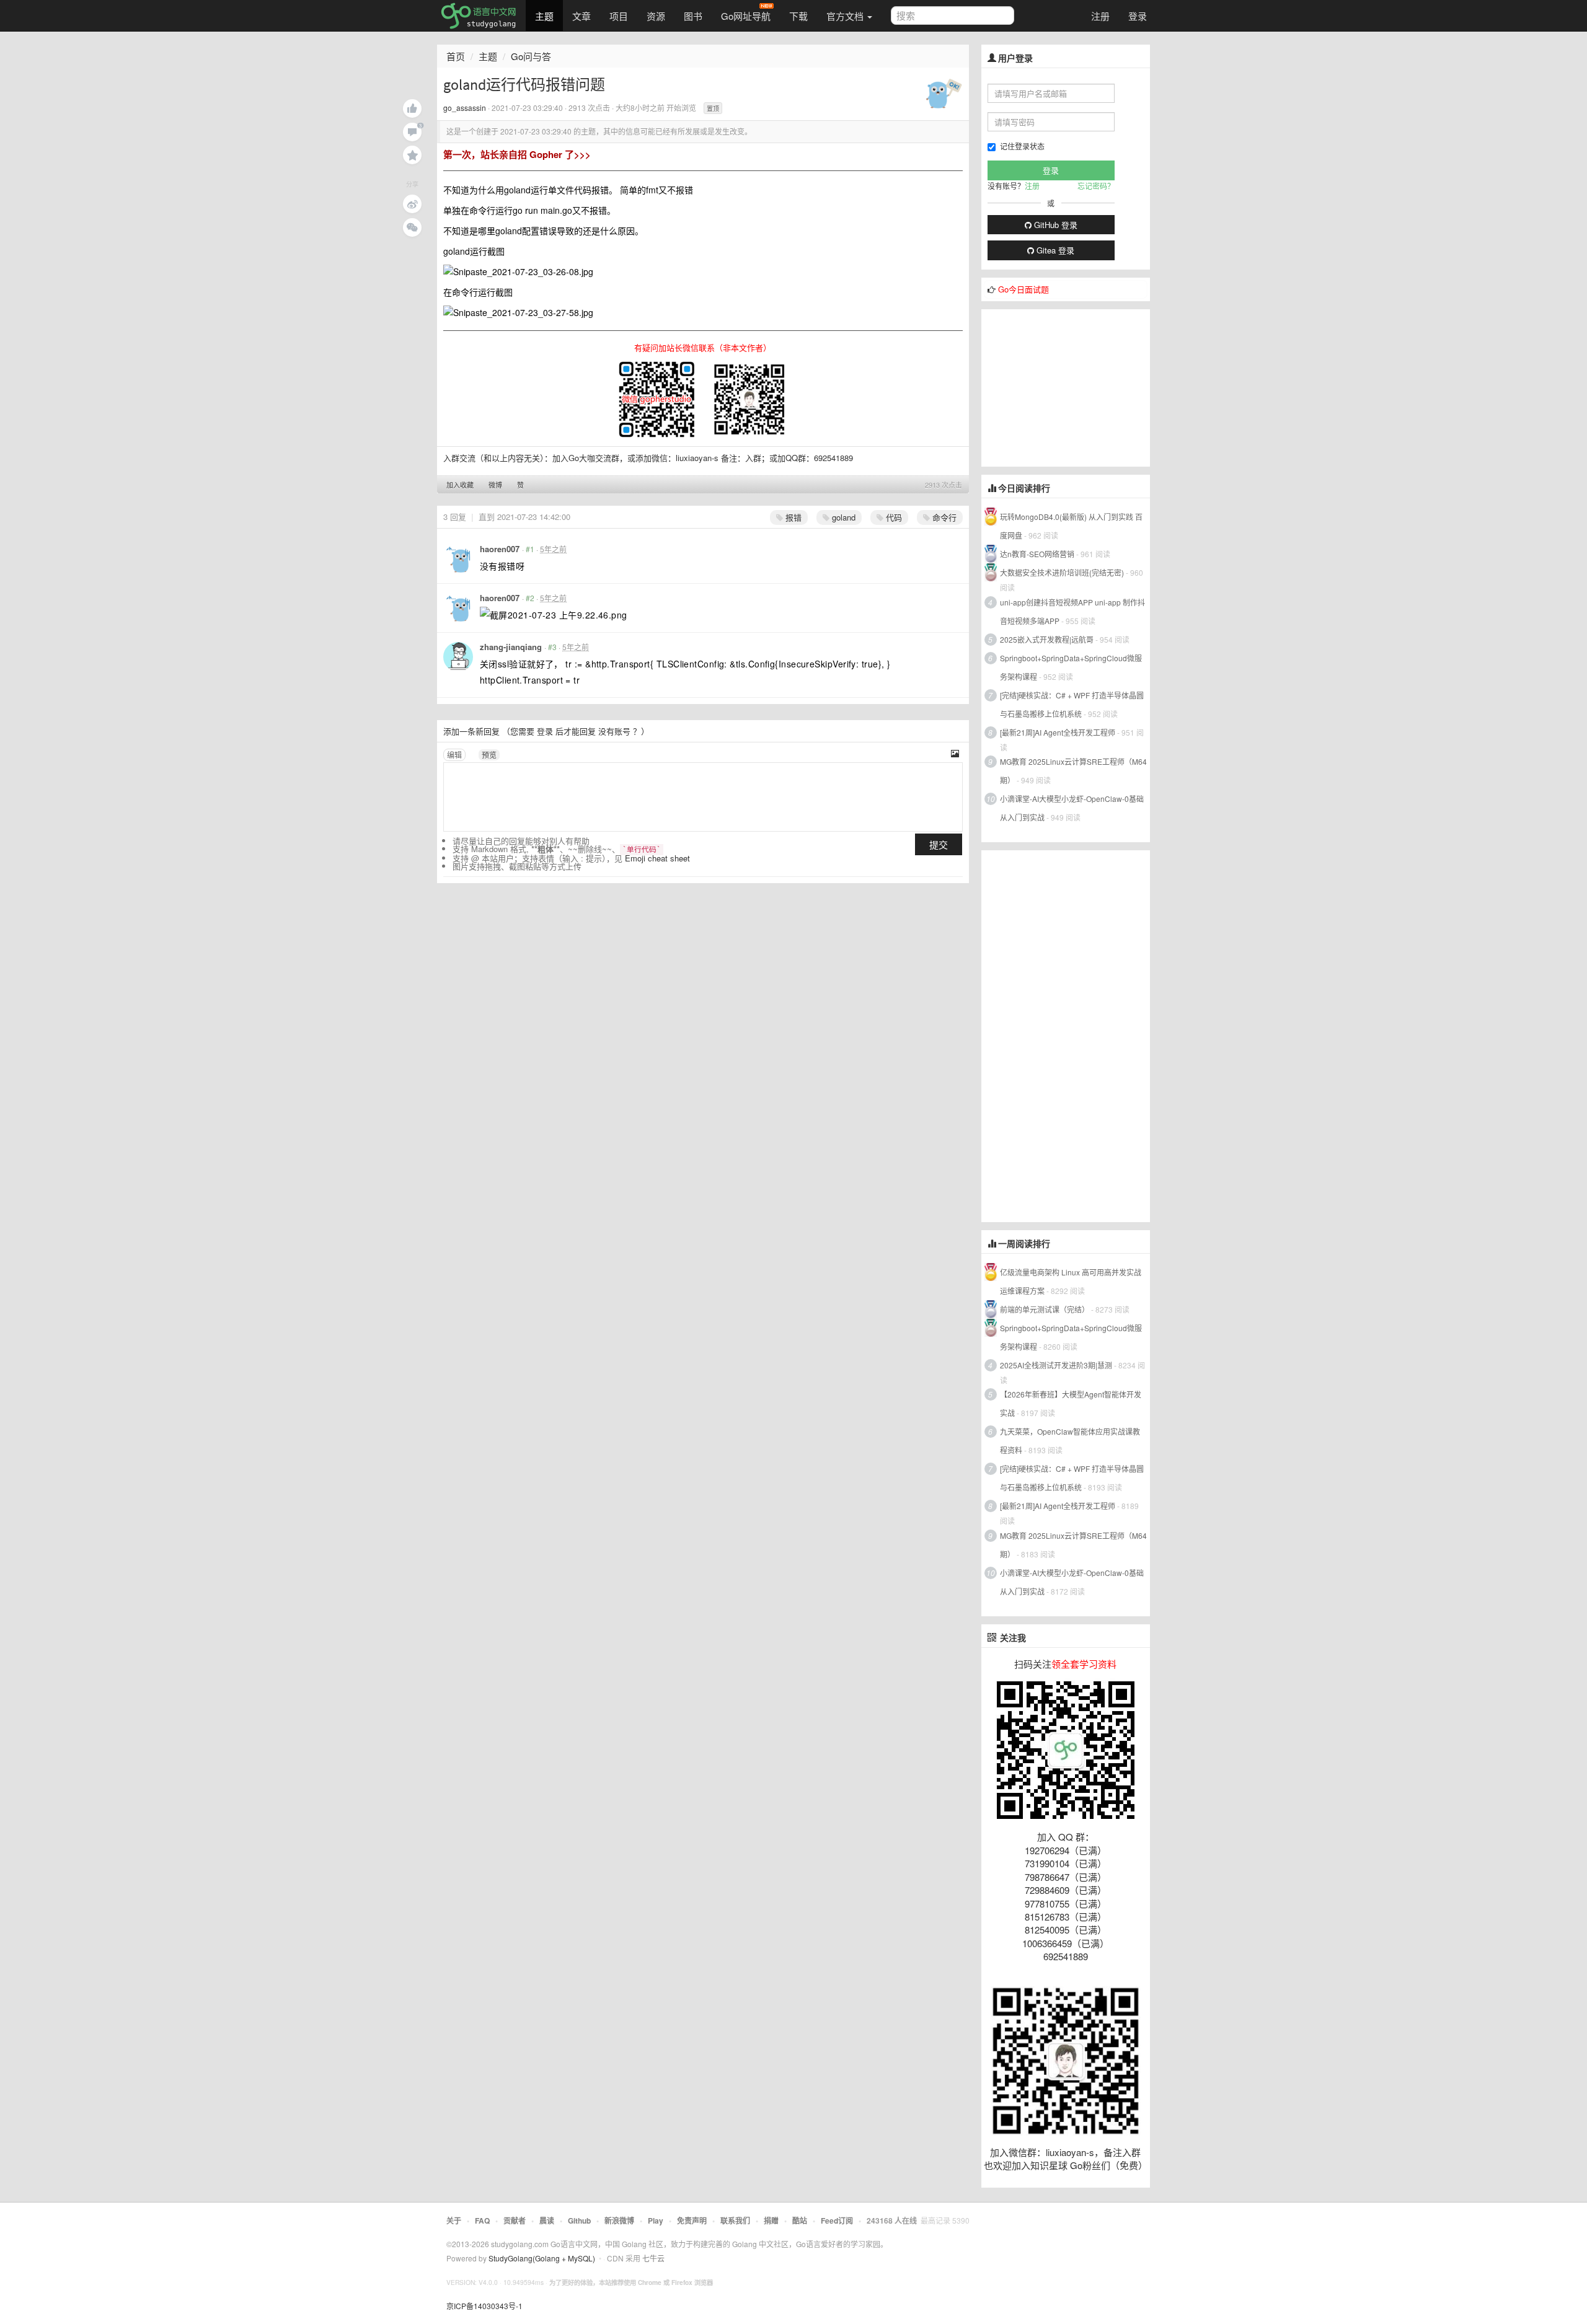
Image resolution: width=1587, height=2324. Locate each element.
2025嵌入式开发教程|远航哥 (1047, 639)
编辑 (454, 755)
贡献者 (515, 2221)
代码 (893, 517)
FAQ (482, 2221)
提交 (939, 844)
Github (579, 2221)
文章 (581, 16)
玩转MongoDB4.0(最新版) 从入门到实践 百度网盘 (1071, 526)
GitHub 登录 (1054, 225)
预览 (489, 755)
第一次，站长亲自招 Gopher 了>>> (517, 154)
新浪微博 (619, 2221)
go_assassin (465, 108)
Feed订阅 (837, 2221)
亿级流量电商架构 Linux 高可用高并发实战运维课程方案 (1071, 1281)
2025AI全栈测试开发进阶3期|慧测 (1057, 1365)
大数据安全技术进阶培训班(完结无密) (1063, 572)
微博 (495, 485)
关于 (454, 2221)
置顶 (713, 108)
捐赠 (771, 2221)
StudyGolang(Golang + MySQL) (542, 2258)
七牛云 (653, 2258)
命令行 (943, 517)
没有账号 (614, 731)
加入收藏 (460, 485)
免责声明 (692, 2221)
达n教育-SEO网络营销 (1037, 554)
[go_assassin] (944, 92)
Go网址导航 (746, 16)
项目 (619, 16)
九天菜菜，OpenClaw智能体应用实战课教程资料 (1070, 1441)
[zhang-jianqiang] (458, 657)
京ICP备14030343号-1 (484, 2306)
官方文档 (846, 16)
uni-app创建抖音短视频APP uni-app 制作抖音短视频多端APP (1072, 611)
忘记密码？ (1096, 186)
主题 (544, 16)
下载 (798, 16)
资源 (656, 16)
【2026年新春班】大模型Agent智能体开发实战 (1071, 1403)
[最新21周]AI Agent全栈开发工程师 (1058, 732)
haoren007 (500, 549)
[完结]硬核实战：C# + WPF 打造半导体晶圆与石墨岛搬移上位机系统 (1072, 704)
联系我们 (735, 2221)
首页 (456, 56)
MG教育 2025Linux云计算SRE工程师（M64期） (1073, 771)
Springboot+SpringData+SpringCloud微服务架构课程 (1071, 667)
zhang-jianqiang (511, 647)
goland (842, 517)
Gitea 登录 (1054, 250)
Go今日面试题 (1023, 289)
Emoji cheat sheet (657, 858)
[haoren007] (458, 559)
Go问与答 (531, 56)
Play (656, 2221)
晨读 (547, 2221)
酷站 (800, 2221)
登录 (1138, 16)
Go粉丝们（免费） (1109, 2165)
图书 (693, 16)
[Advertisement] (1074, 387)
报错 (792, 517)
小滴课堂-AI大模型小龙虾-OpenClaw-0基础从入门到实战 (1072, 808)
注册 (1100, 16)
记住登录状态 (1022, 146)
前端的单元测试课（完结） (1045, 1309)
